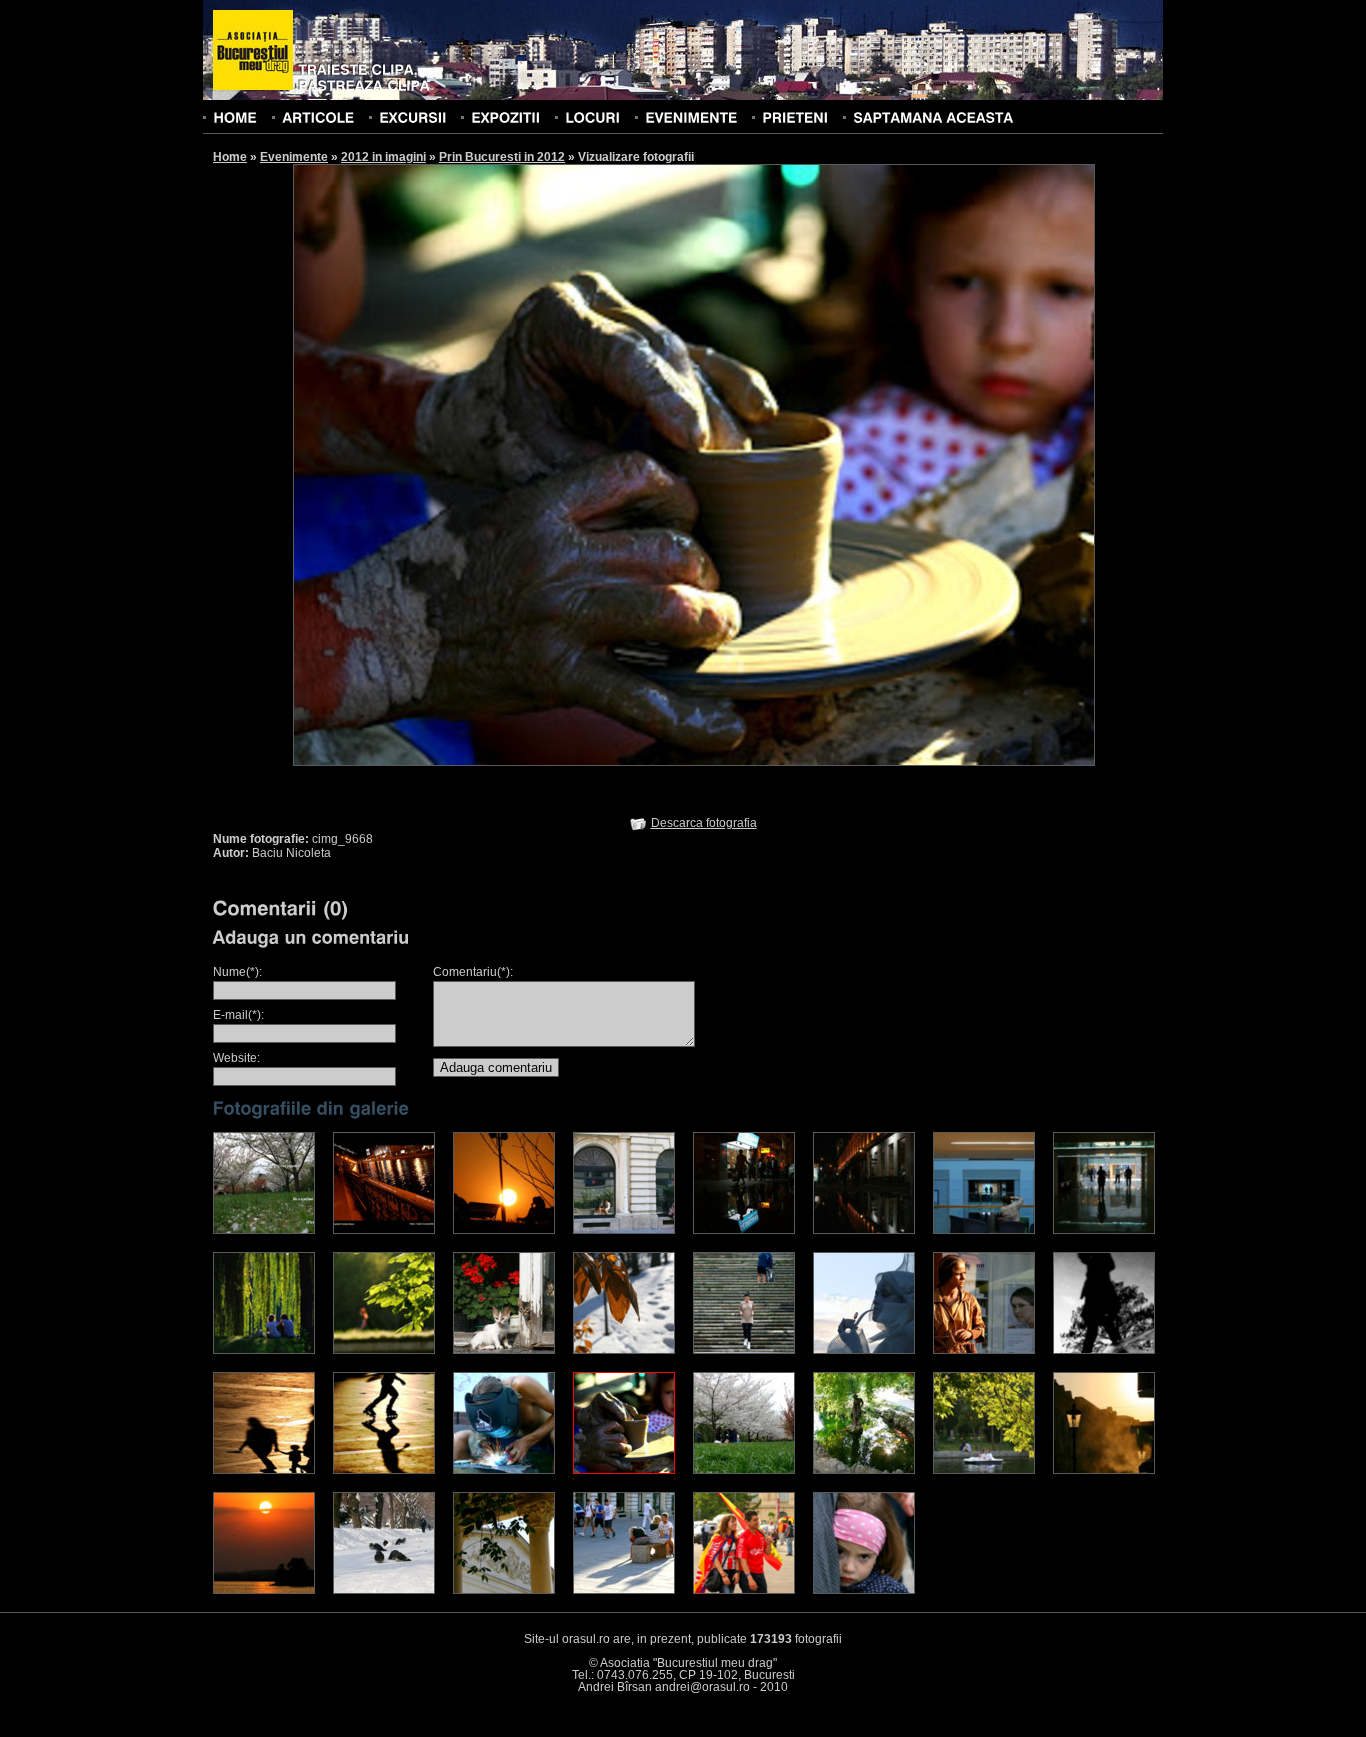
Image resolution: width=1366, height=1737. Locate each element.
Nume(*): (237, 972)
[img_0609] (984, 1470)
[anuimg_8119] (384, 1470)
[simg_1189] (624, 1590)
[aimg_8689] (864, 1590)
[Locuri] (592, 117)
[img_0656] (1104, 1470)
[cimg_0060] (504, 1470)
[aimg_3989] (864, 1230)
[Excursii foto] (412, 117)
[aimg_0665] (504, 1230)
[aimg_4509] (1104, 1230)
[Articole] (318, 117)
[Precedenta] (493, 464)
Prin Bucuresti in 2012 (502, 157)
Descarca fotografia (704, 823)
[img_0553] (864, 1470)
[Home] (235, 117)
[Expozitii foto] (505, 117)
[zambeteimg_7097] (744, 1590)
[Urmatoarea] (895, 464)
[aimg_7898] (624, 1350)
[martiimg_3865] (504, 1590)
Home (230, 157)
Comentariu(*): (473, 972)
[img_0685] (264, 1590)
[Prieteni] (795, 117)
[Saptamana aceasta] (933, 117)
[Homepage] (253, 51)
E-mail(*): (238, 1015)
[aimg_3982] (744, 1230)
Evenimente (294, 157)
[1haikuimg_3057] (264, 1230)
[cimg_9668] (624, 1470)
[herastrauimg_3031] (744, 1470)
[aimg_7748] (504, 1350)
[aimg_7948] (744, 1350)
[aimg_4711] (264, 1350)
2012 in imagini (383, 157)
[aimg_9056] (864, 1350)
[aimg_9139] (984, 1350)
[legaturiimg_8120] (264, 1470)
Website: (236, 1058)
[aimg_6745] (384, 1350)
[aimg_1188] (624, 1230)
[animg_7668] (1104, 1350)
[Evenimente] (691, 117)
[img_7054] (384, 1590)
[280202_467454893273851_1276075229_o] (384, 1230)
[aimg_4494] (984, 1230)
